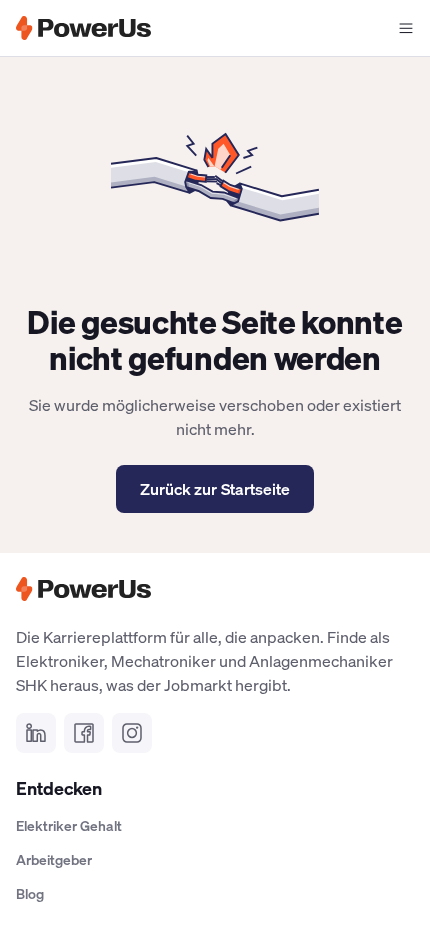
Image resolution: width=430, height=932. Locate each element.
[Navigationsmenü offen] (406, 28)
